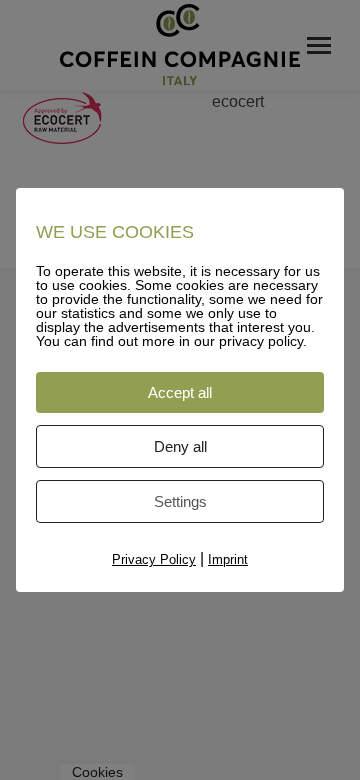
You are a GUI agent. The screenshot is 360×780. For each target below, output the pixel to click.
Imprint (228, 559)
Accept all (180, 392)
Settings (180, 501)
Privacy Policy (154, 559)
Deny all (180, 446)
